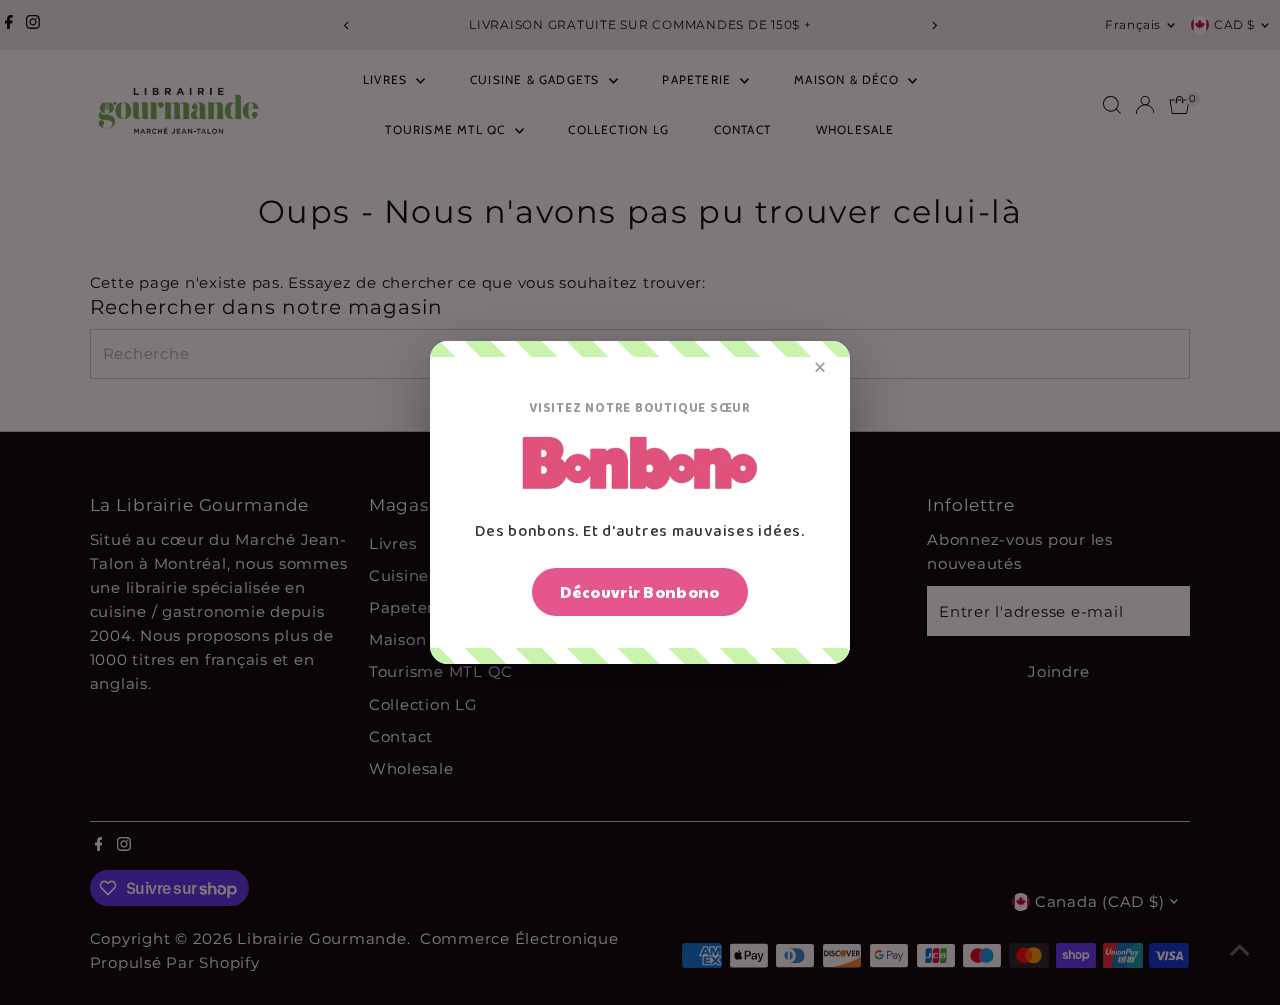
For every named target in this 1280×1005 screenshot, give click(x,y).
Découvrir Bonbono (639, 591)
